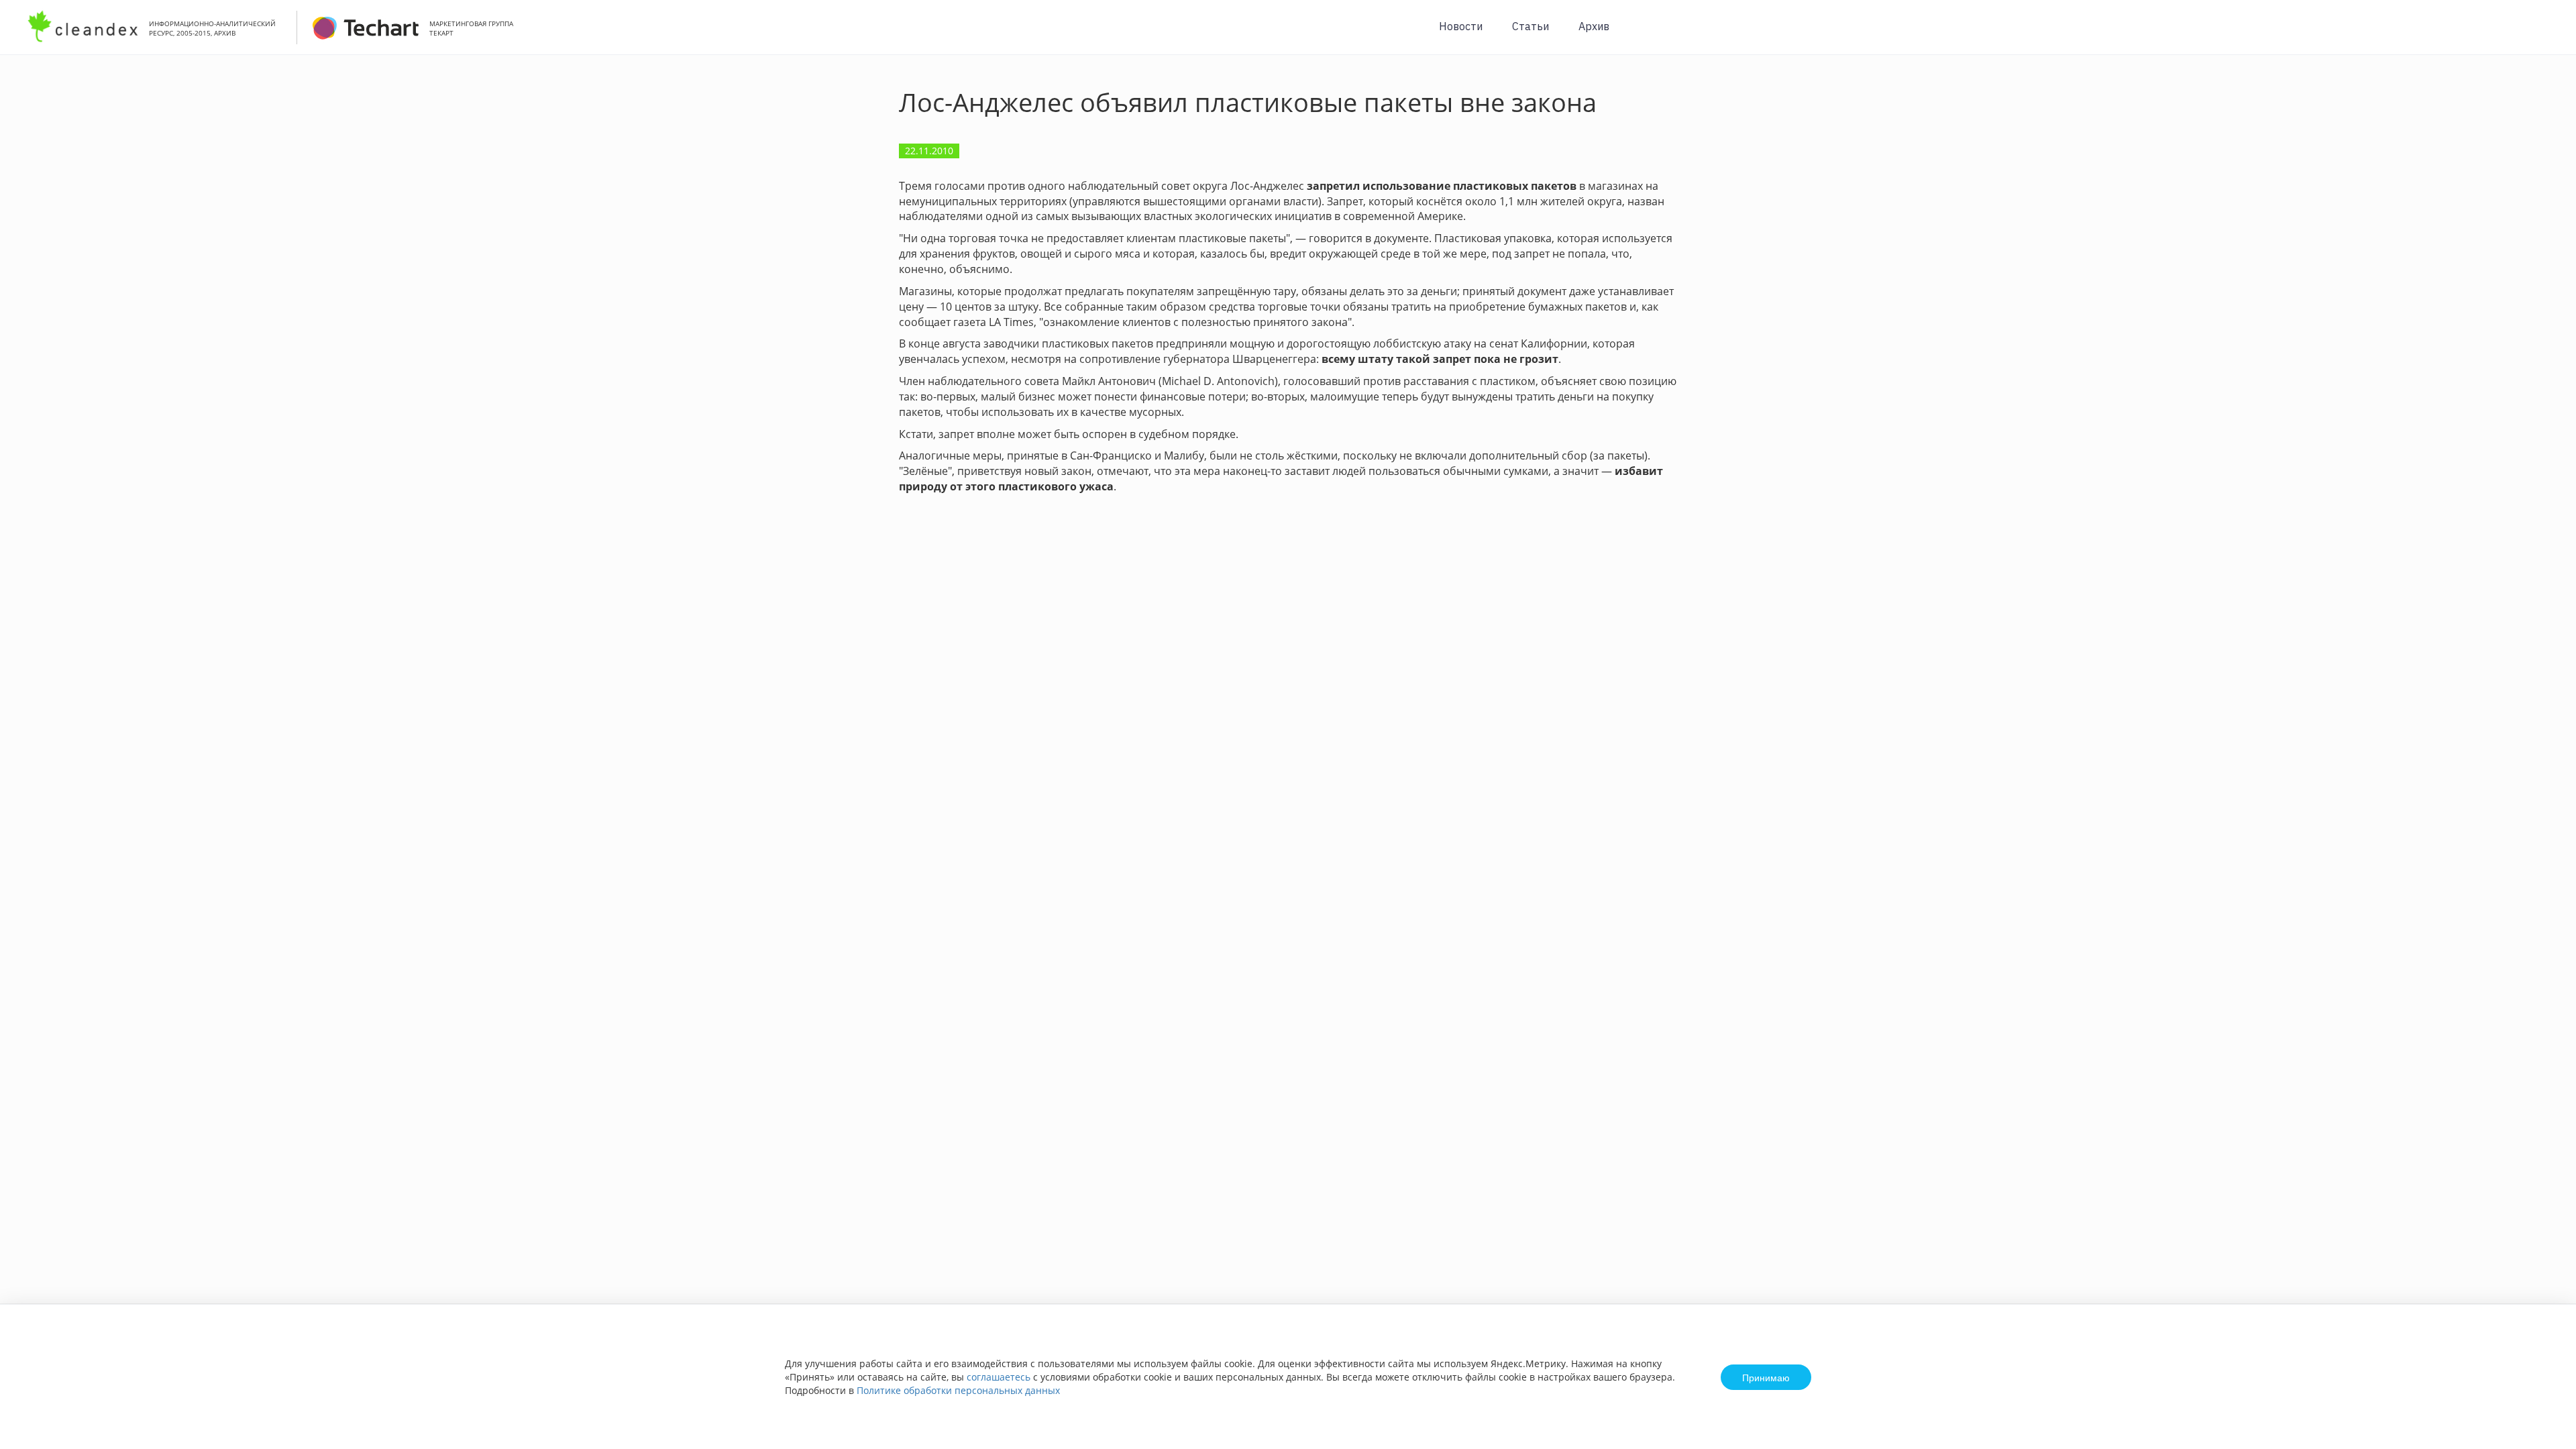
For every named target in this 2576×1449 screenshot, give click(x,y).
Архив (1594, 26)
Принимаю (1766, 1377)
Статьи (1531, 26)
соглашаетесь (999, 1377)
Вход (2545, 35)
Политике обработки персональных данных (958, 1390)
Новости (1461, 26)
